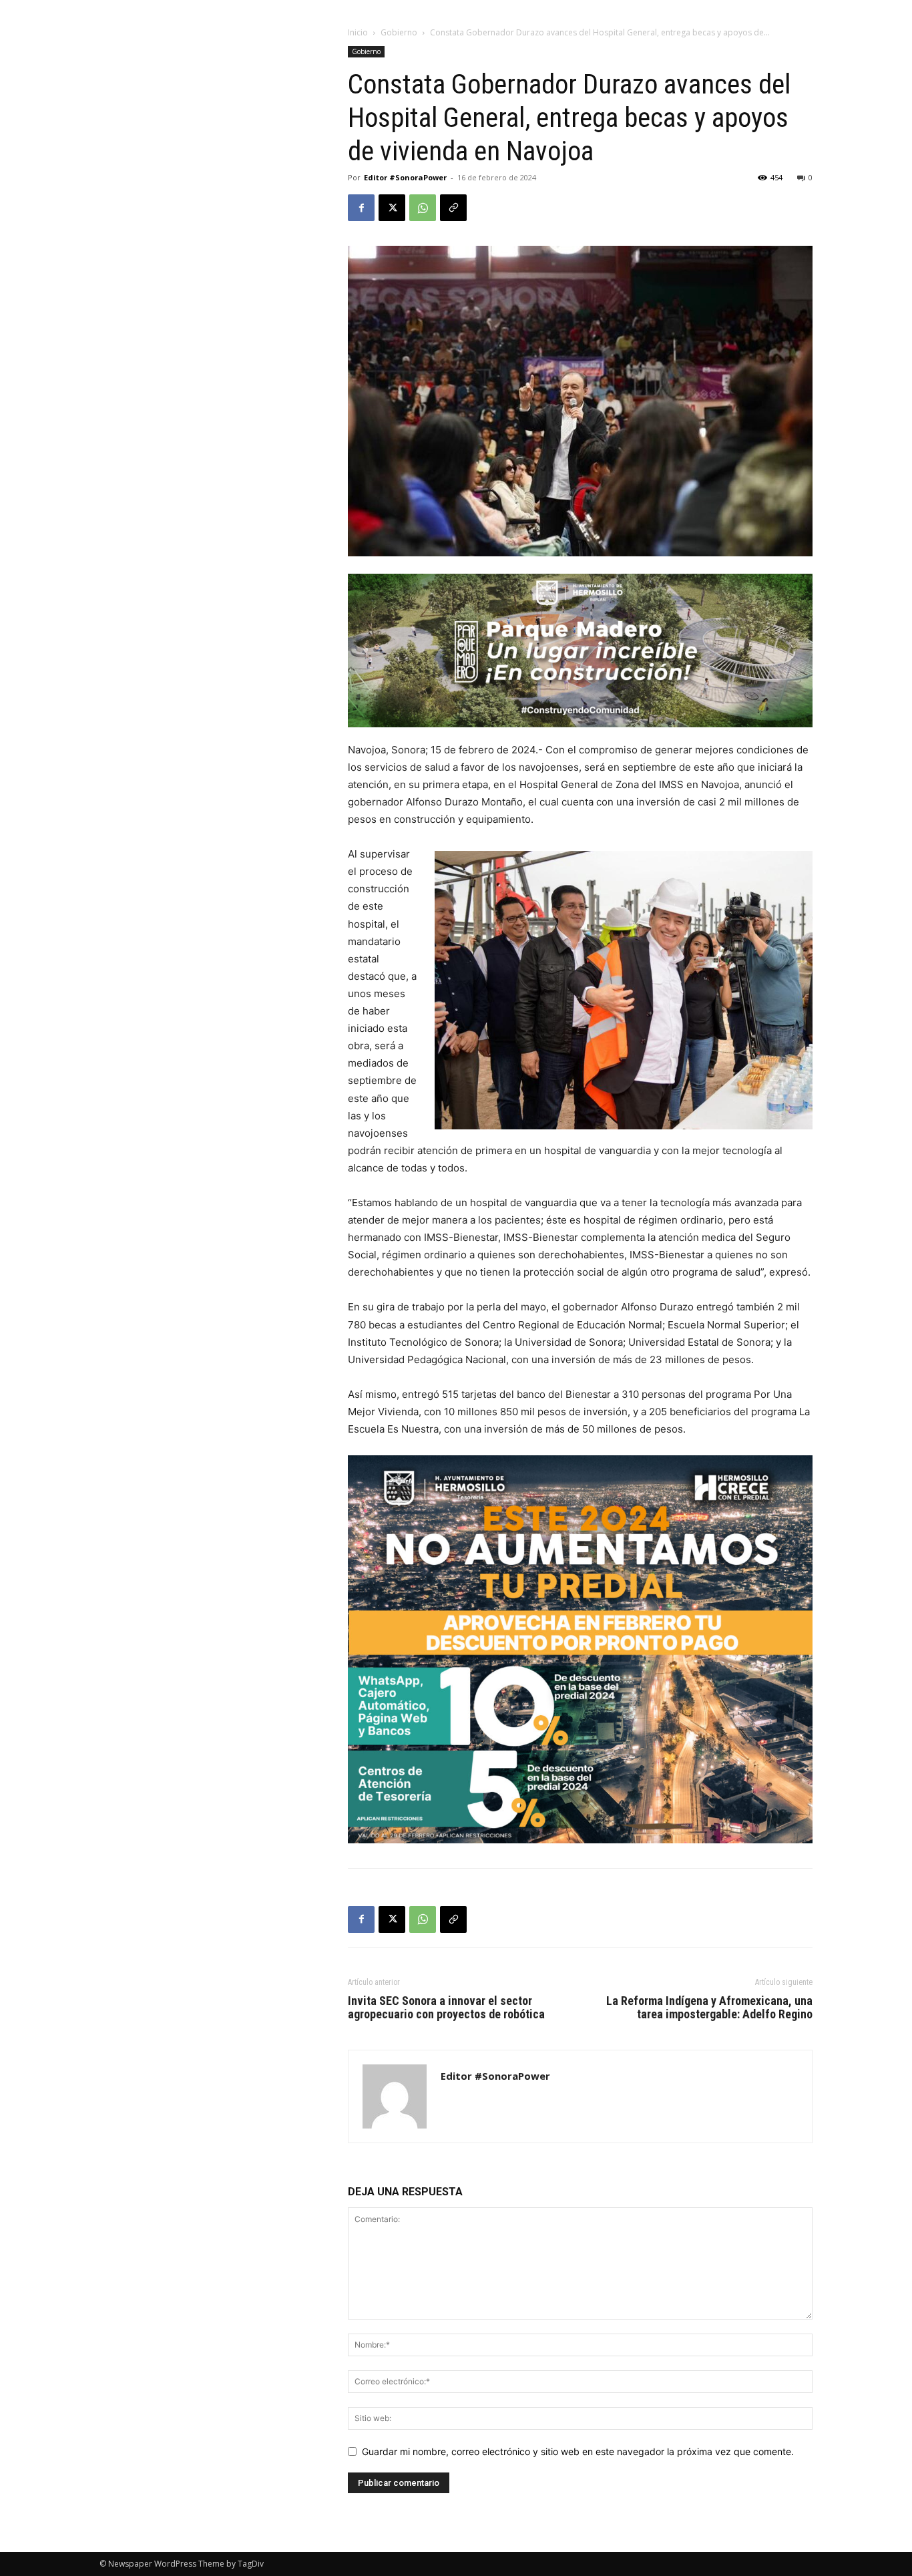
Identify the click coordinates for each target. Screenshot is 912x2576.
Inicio (358, 32)
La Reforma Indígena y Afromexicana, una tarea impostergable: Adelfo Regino (709, 2008)
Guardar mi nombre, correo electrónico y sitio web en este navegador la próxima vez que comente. (578, 2451)
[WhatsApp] (423, 208)
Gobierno (399, 32)
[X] (392, 208)
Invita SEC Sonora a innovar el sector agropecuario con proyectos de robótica (446, 2008)
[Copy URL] (453, 208)
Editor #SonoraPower (405, 177)
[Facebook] (361, 208)
